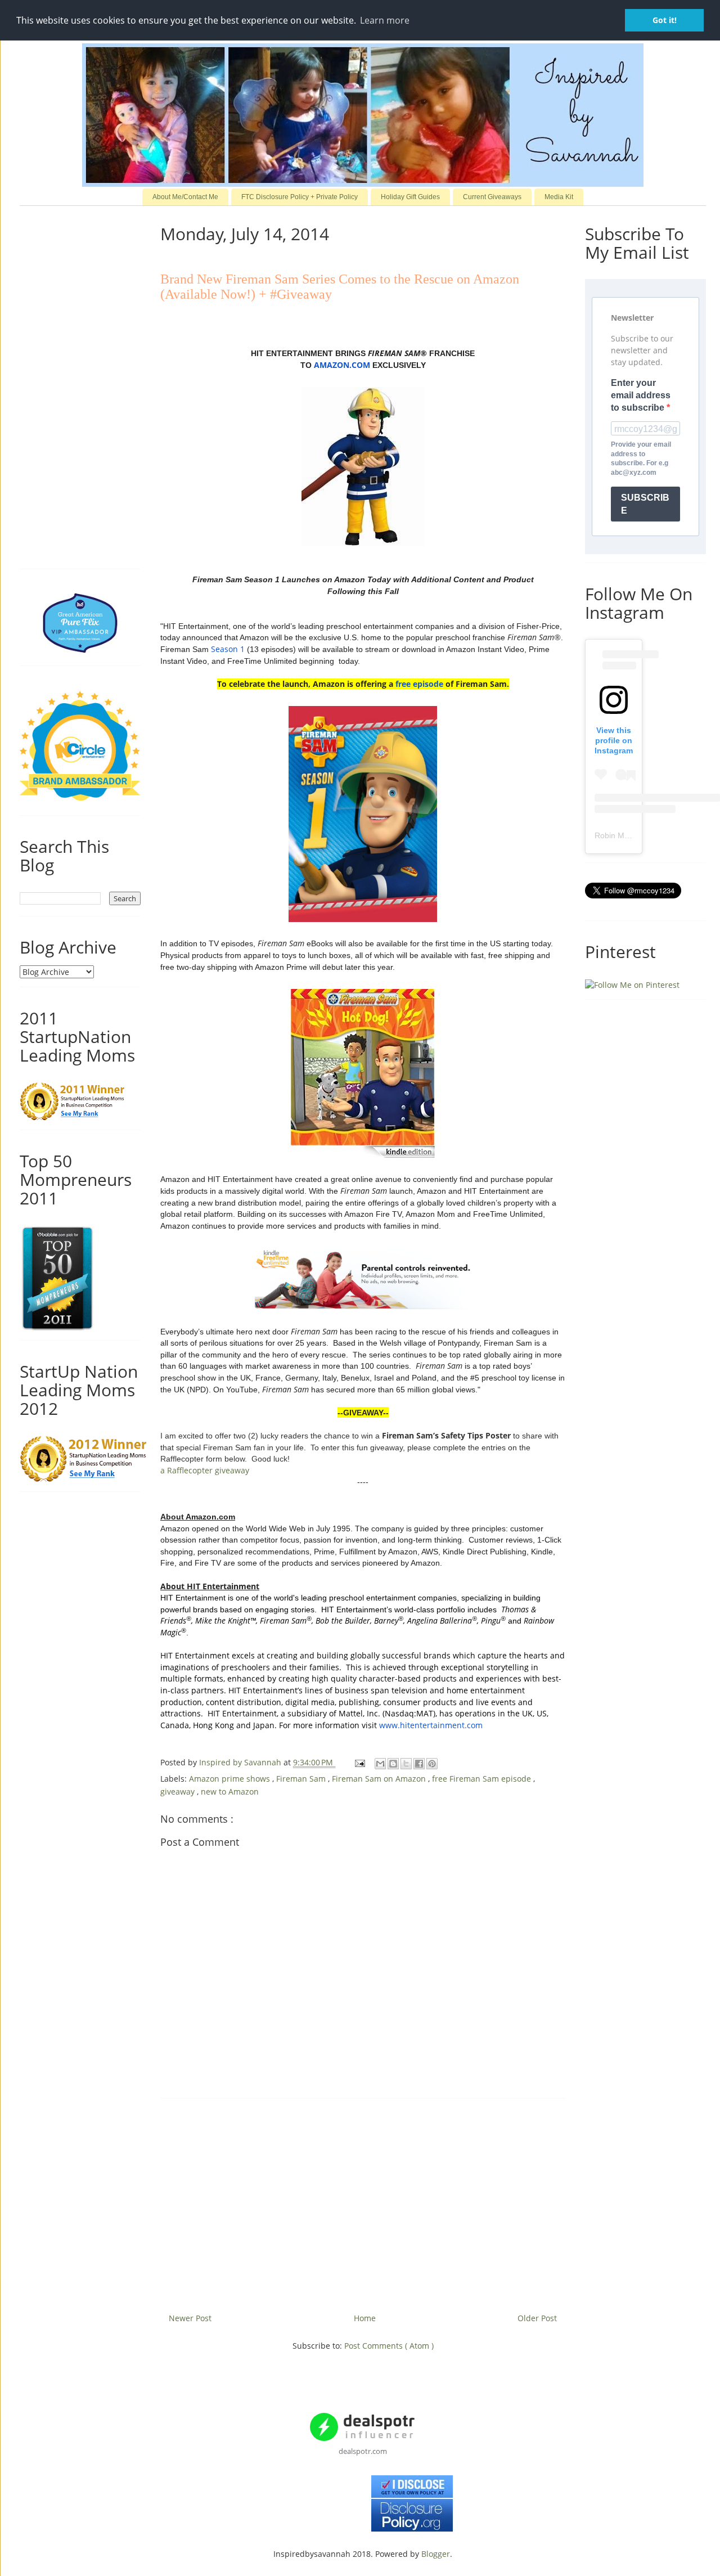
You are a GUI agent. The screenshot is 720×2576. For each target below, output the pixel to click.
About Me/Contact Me (185, 197)
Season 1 (228, 649)
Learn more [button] (385, 20)
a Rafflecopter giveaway (205, 1470)
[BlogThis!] (393, 1764)
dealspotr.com (363, 2451)
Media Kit (559, 197)
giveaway (179, 1791)
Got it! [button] (665, 20)
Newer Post (190, 2318)
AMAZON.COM (342, 365)
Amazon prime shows (231, 1779)
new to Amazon (230, 1791)
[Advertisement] (363, 2201)
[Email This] (380, 1764)
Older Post (537, 2318)
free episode (419, 684)
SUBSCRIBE (645, 504)
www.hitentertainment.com (431, 1725)
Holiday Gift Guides (410, 197)
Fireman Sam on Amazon (380, 1779)
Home (365, 2318)
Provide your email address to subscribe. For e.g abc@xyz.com (641, 458)
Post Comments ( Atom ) (389, 2346)
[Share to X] (406, 1764)
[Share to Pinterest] (432, 1764)
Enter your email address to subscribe (641, 395)
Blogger (436, 2554)
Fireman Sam (302, 1779)
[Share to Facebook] (419, 1764)
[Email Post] (359, 1762)
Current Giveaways (492, 197)
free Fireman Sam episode (483, 1779)
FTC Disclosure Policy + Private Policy (300, 197)
